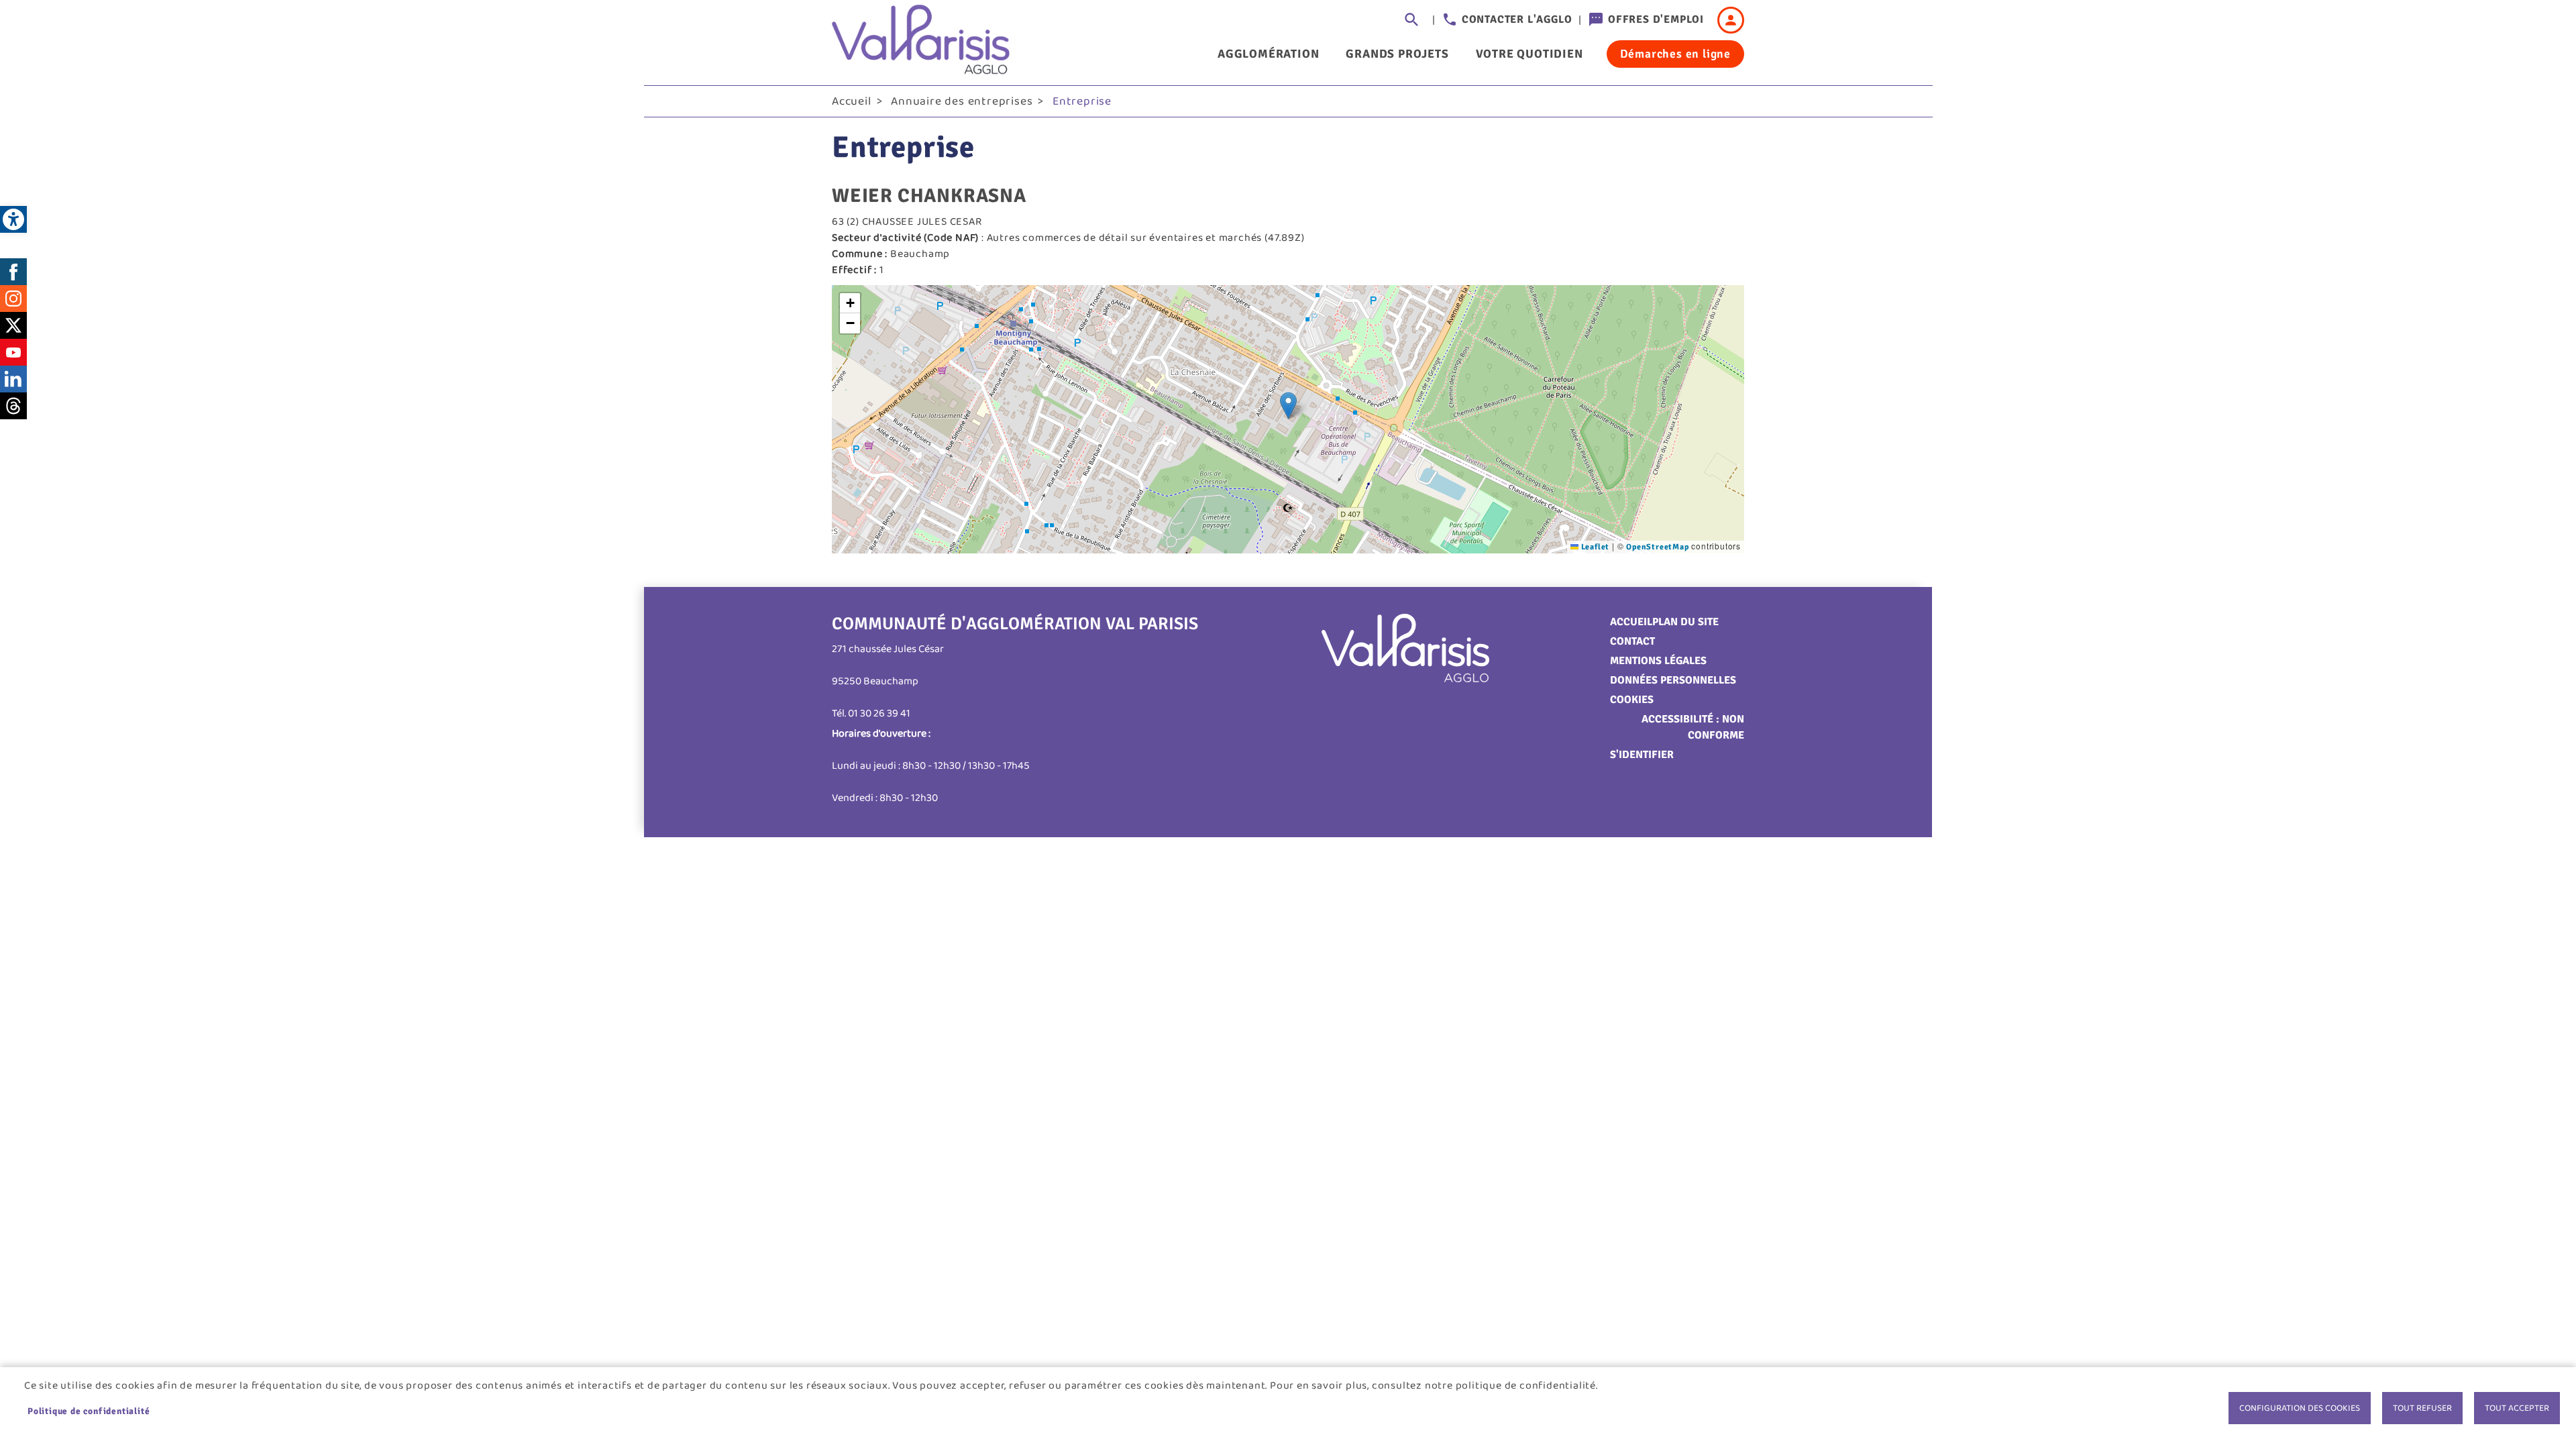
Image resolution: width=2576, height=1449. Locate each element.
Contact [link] (1632, 641)
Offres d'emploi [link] (1656, 19)
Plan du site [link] (1685, 622)
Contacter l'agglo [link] (1517, 19)
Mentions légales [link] (1658, 661)
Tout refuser (2422, 1408)
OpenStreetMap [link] (1657, 547)
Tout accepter (2517, 1408)
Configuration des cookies (2300, 1408)
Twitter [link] (13, 325)
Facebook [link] (13, 272)
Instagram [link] (13, 299)
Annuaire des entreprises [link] (962, 101)
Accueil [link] (852, 101)
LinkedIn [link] (13, 379)
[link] (13, 219)
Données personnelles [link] (1673, 680)
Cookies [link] (1632, 700)
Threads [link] (13, 406)
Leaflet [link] (1594, 547)
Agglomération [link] (1268, 54)
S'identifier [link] (1642, 755)
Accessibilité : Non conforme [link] (1693, 727)
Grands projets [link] (1397, 54)
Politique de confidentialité (89, 1411)
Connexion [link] (1731, 20)
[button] (1288, 406)
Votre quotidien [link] (1529, 54)
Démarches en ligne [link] (1675, 54)
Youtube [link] (13, 352)
